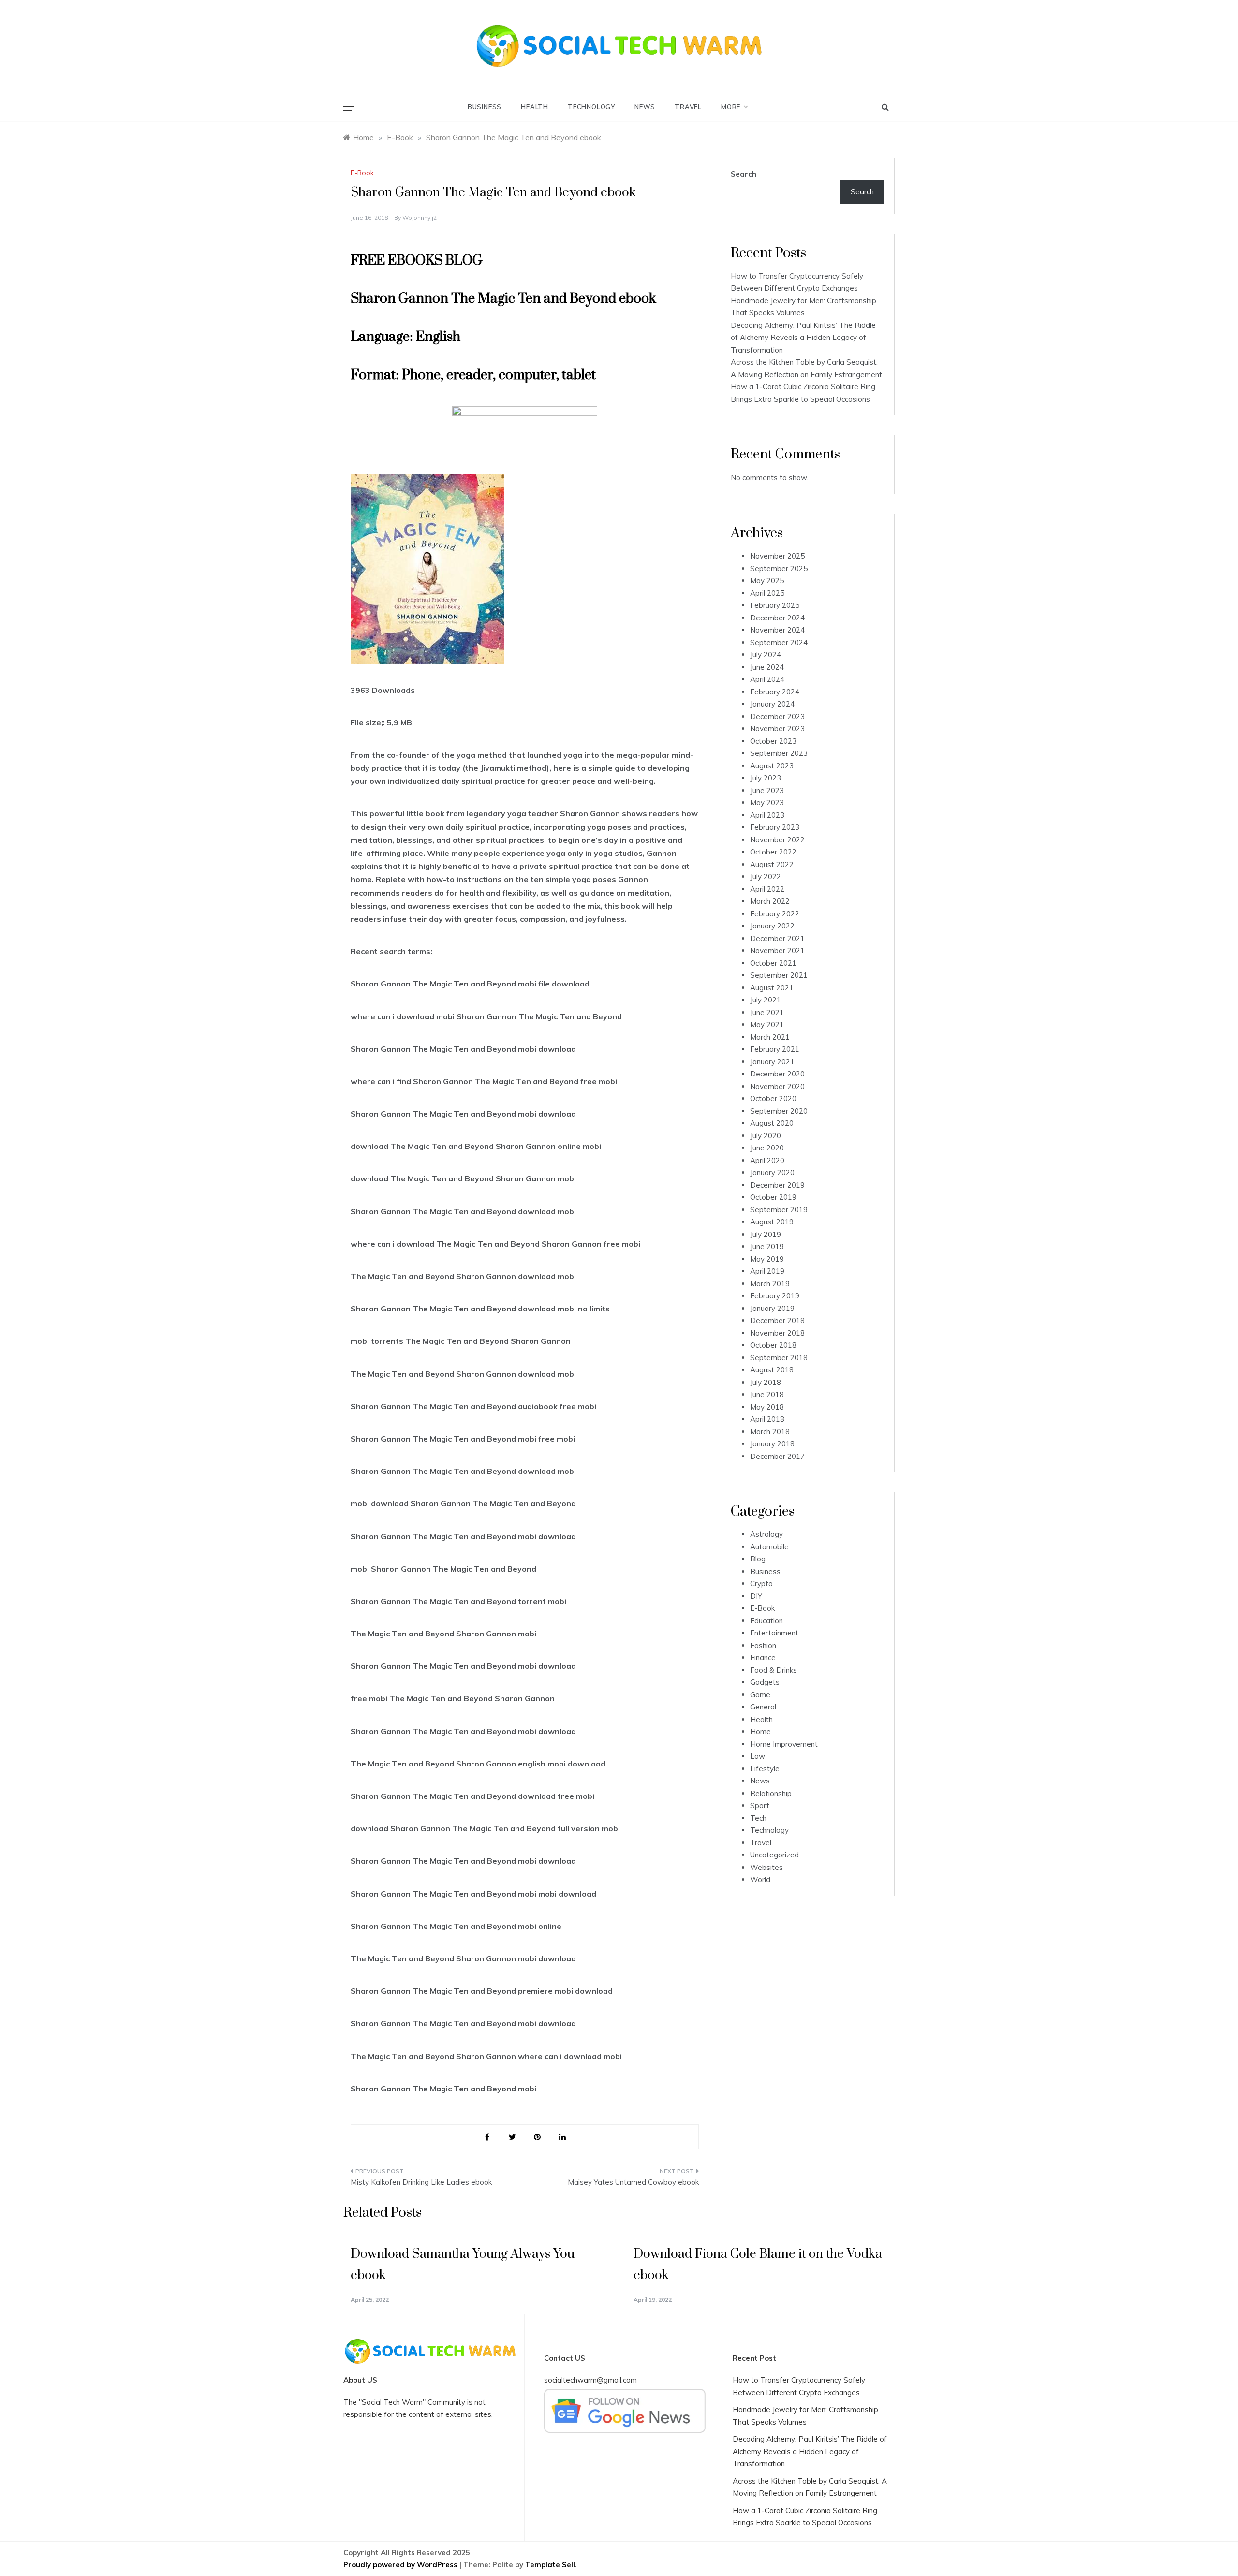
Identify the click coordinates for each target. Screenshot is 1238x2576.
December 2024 (777, 618)
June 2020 (767, 1148)
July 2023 (766, 778)
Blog (758, 1559)
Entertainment (774, 1633)
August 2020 (772, 1123)
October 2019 (773, 1197)
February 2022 (775, 914)
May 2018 (767, 1407)
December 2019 (777, 1185)
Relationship (771, 1793)
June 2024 (767, 667)
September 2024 (779, 642)
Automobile (769, 1547)
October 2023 (773, 741)
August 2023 (772, 766)
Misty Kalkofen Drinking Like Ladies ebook (421, 2182)
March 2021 (770, 1037)
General (763, 1707)
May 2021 (767, 1024)
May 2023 (767, 802)
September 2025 (779, 568)
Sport (760, 1805)
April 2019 (767, 1271)
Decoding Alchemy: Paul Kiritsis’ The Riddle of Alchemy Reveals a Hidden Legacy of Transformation (803, 338)
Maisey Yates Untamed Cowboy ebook (633, 2182)
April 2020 (767, 1160)
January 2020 (772, 1172)
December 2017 (777, 1456)
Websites (766, 1867)
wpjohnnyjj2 (420, 217)
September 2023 (779, 753)
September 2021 (779, 975)
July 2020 (766, 1136)
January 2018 (772, 1444)
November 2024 (777, 630)
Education (766, 1621)
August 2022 (772, 864)
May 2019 (767, 1259)
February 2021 (775, 1049)
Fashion (763, 1645)
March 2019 (770, 1284)
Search (744, 174)
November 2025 (777, 556)
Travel (688, 107)
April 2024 (767, 679)
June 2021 (767, 1012)
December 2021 (777, 938)
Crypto (761, 1583)
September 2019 (779, 1210)
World (760, 1879)
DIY (756, 1596)
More (731, 107)
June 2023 (767, 790)
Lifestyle (765, 1769)
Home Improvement (784, 1744)
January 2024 (772, 704)
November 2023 (777, 729)
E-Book (362, 173)
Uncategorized (774, 1855)
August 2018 (772, 1370)
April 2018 (767, 1419)
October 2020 (773, 1098)
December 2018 (777, 1320)
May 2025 (767, 581)
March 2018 (770, 1432)
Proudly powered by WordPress (401, 2565)
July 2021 (766, 1000)
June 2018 (767, 1394)
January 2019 (772, 1308)
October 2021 (773, 963)
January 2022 (772, 926)
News (645, 107)
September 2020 (779, 1111)
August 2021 (772, 988)
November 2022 (777, 840)
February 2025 (775, 605)
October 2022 (773, 852)
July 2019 (766, 1234)
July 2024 (766, 655)
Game (760, 1695)
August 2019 (772, 1222)
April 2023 (767, 815)
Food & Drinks (774, 1670)
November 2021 (777, 950)
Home (760, 1731)
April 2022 (767, 889)
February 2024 (775, 692)
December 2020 (777, 1074)
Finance (763, 1657)
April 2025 (767, 593)
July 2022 (766, 876)
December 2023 (777, 716)
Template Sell (550, 2565)
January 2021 (772, 1062)
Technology (591, 107)
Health (535, 107)
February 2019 (775, 1296)
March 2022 (770, 901)
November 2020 (777, 1086)
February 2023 (775, 827)
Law (758, 1756)
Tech (758, 1818)
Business (485, 107)
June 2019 (767, 1246)
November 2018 (777, 1333)
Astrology (766, 1534)
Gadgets (765, 1682)
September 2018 (779, 1358)
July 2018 (766, 1382)
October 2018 (773, 1345)
